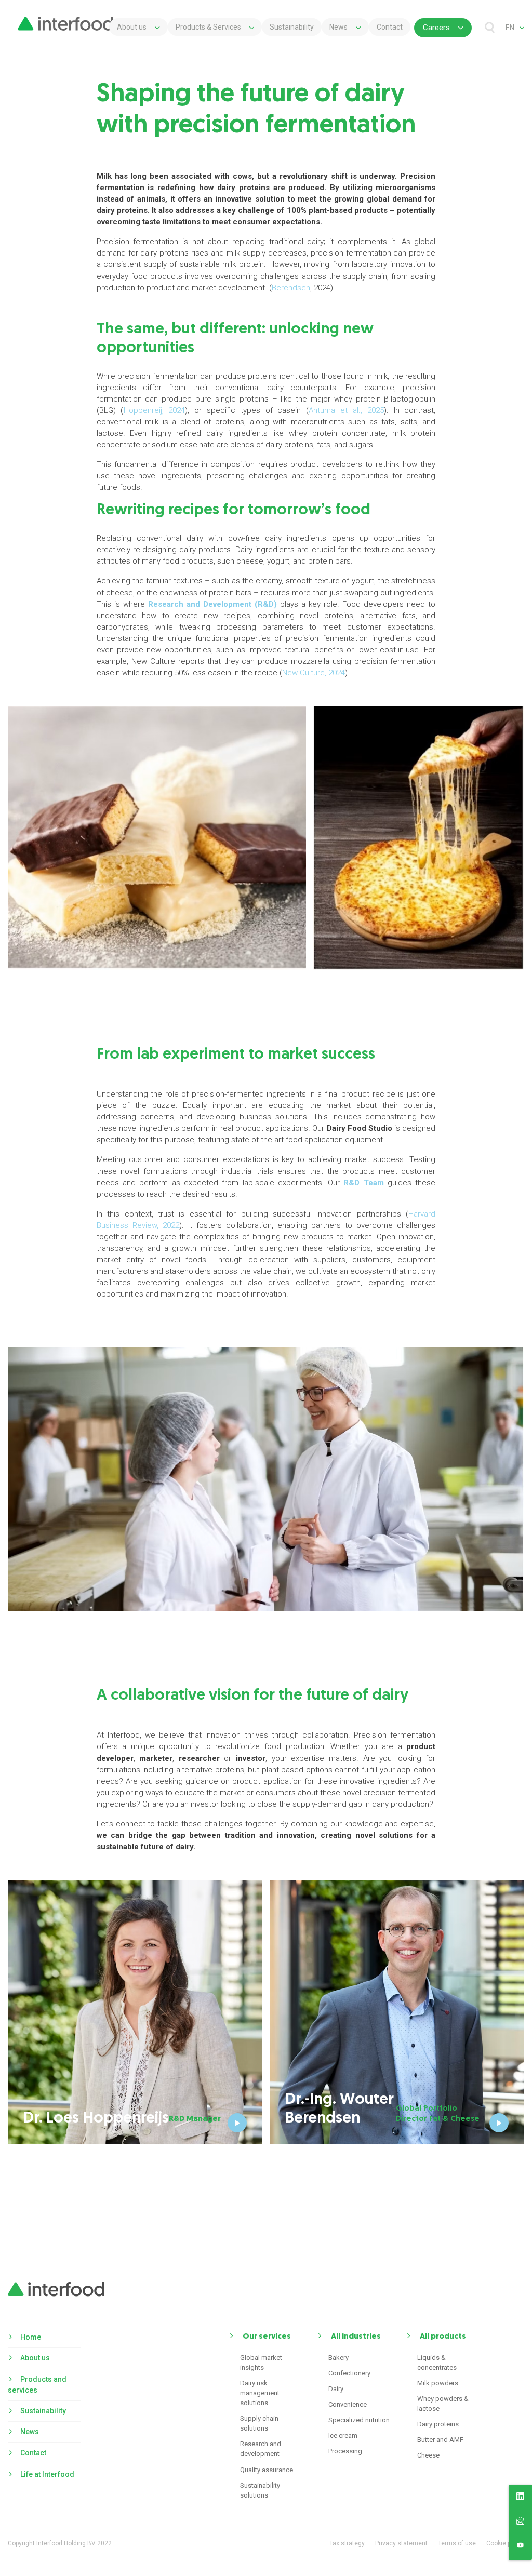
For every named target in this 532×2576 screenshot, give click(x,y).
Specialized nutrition (359, 2420)
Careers (436, 28)
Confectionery (349, 2373)
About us (132, 27)
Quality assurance (267, 2470)
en (510, 28)
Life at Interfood (47, 2474)
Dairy (336, 2389)
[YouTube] (520, 2547)
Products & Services (208, 27)
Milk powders (438, 2383)
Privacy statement (401, 2543)
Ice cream (343, 2435)
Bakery (338, 2358)
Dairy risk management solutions (260, 2393)
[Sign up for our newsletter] (520, 2522)
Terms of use (457, 2543)
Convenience (348, 2404)
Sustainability (292, 27)
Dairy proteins (438, 2424)
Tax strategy (347, 2543)
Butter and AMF (440, 2440)
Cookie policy (505, 2543)
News (338, 27)
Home (31, 2337)
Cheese (428, 2455)
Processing (345, 2451)
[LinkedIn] (520, 2498)
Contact (390, 27)
